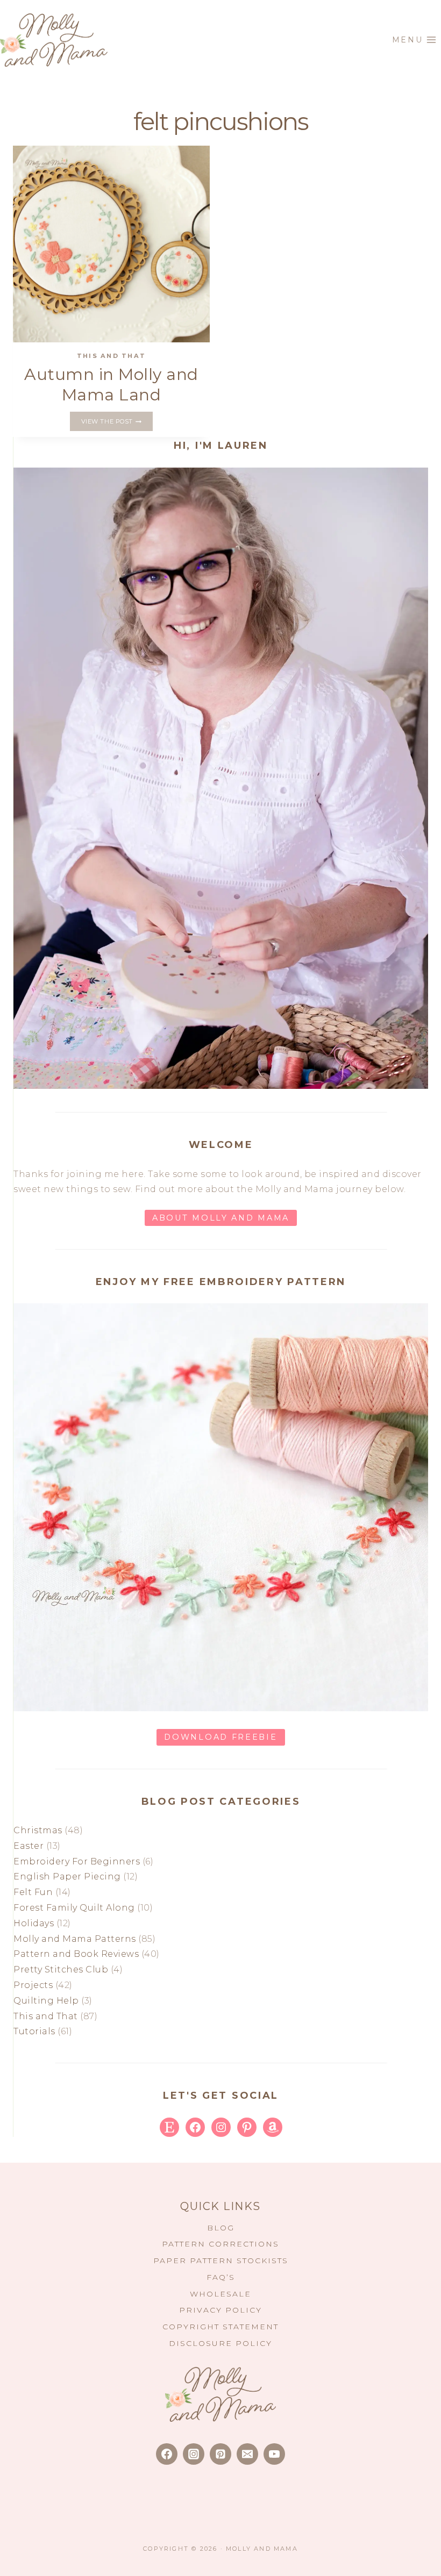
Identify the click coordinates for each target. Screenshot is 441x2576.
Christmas (38, 1830)
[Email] (247, 2454)
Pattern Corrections (220, 2244)
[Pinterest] (220, 2454)
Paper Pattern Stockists (221, 2261)
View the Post (117, 422)
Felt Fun (33, 1892)
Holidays (34, 1923)
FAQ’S (221, 2277)
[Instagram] (194, 2454)
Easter (29, 1846)
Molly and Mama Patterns (75, 1939)
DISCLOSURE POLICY (220, 2343)
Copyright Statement (220, 2327)
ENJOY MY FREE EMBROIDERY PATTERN (221, 1282)
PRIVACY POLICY (220, 2310)
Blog (221, 2228)
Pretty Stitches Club (61, 1969)
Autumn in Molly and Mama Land (111, 385)
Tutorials (34, 2031)
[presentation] (111, 244)
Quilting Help (46, 2001)
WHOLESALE (220, 2294)
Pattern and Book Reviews (76, 1954)
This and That (111, 356)
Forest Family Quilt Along (74, 1908)
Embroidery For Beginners (77, 1861)
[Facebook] (167, 2454)
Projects (33, 1985)
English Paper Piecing (67, 1877)
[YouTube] (274, 2454)
